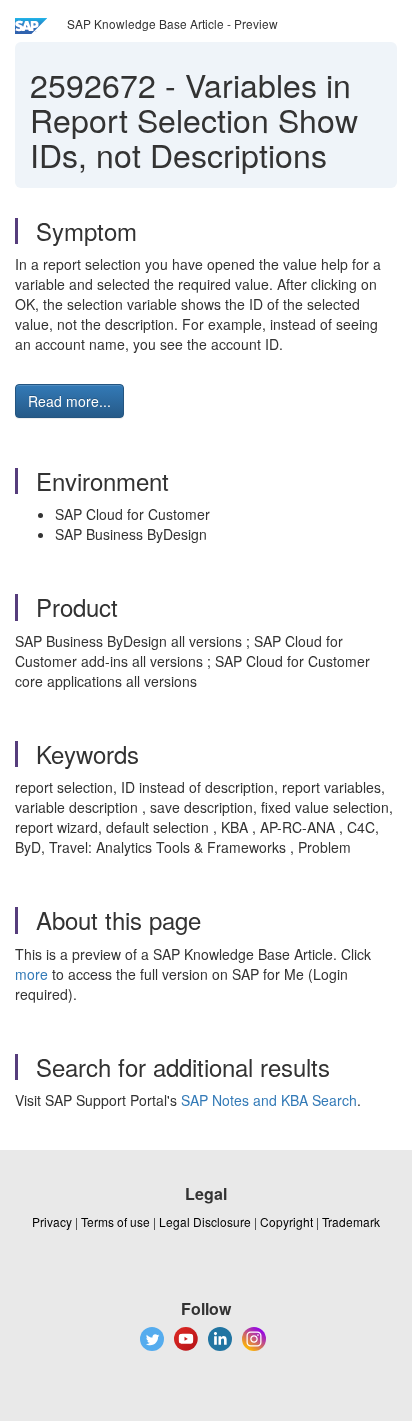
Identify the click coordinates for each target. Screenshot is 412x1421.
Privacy (52, 1221)
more (31, 974)
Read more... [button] (69, 401)
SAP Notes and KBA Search (269, 1100)
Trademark (351, 1221)
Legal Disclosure (205, 1221)
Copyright (286, 1221)
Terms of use (115, 1221)
